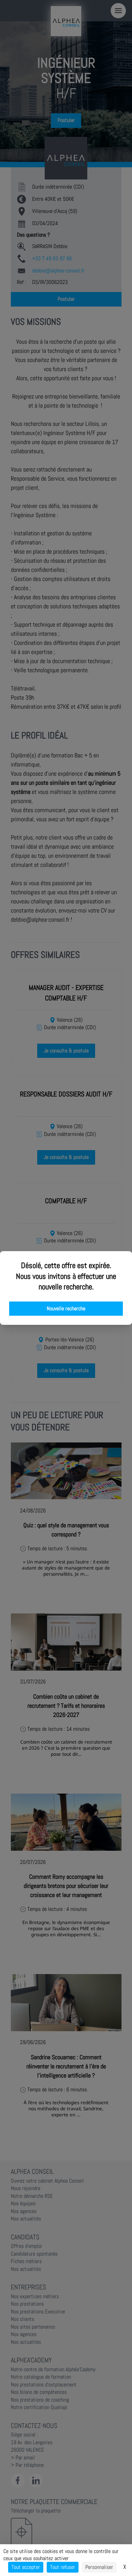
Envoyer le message (57, 189)
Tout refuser (63, 2567)
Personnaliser (99, 2567)
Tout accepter (26, 2567)
